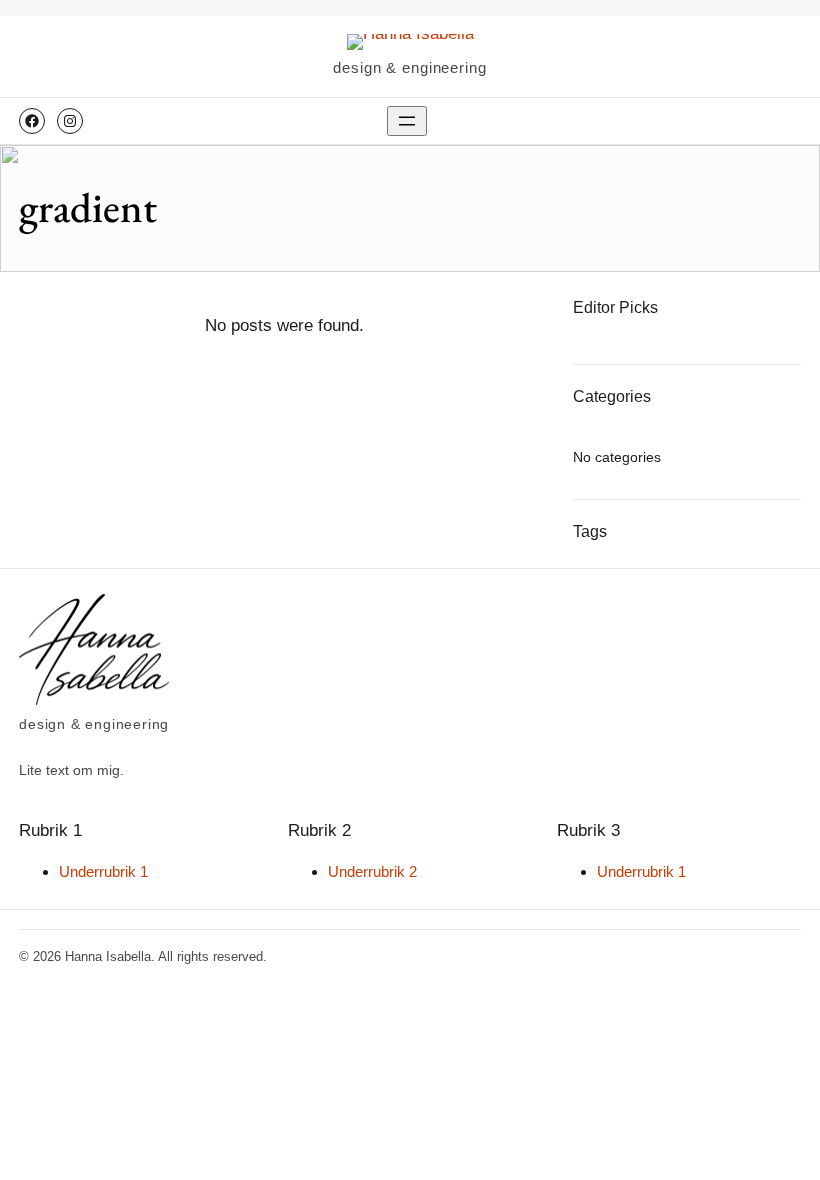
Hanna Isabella (108, 956)
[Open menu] (407, 121)
